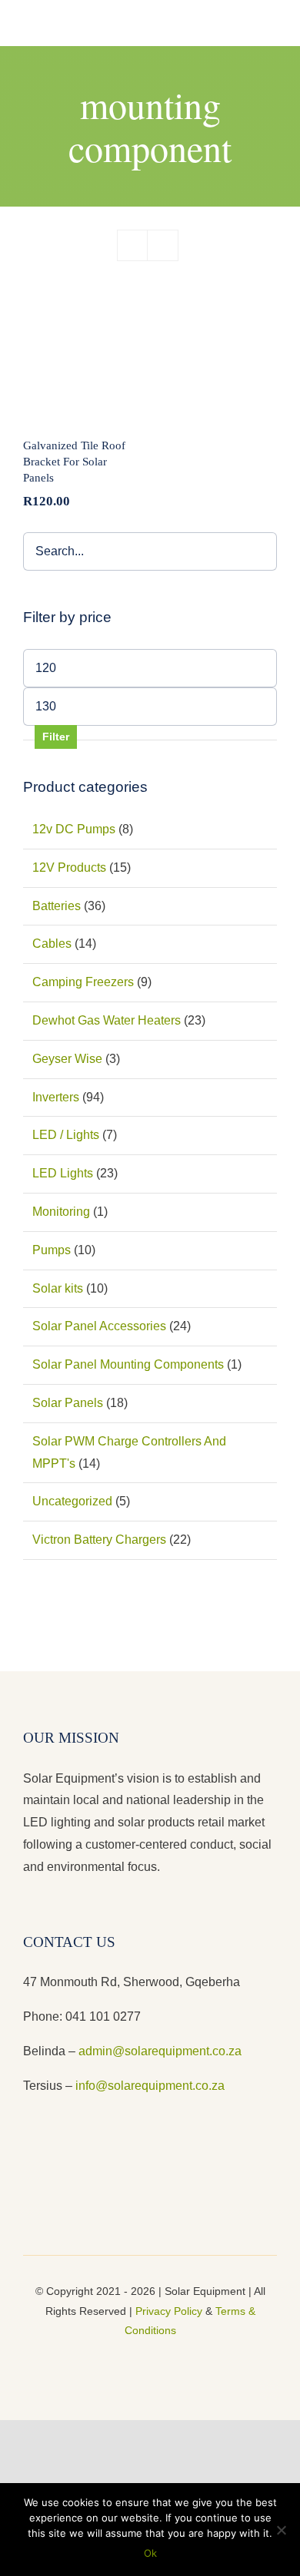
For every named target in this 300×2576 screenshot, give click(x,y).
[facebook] (125, 2357)
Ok (150, 2553)
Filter (56, 737)
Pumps (52, 1250)
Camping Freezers (83, 982)
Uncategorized (72, 1501)
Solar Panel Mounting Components (128, 1364)
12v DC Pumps (74, 829)
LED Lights (63, 1173)
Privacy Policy (169, 2311)
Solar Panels (68, 1403)
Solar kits (58, 1288)
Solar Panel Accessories (99, 1326)
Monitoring (61, 1212)
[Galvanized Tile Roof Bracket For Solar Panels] (79, 363)
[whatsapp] (175, 2357)
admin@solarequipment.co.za (160, 2051)
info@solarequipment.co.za (148, 2086)
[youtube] (150, 2357)
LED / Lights (66, 1135)
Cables (52, 944)
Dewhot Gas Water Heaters (107, 1020)
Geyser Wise (67, 1059)
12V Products (69, 867)
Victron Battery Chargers (99, 1540)
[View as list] (163, 245)
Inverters (56, 1097)
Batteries (57, 906)
